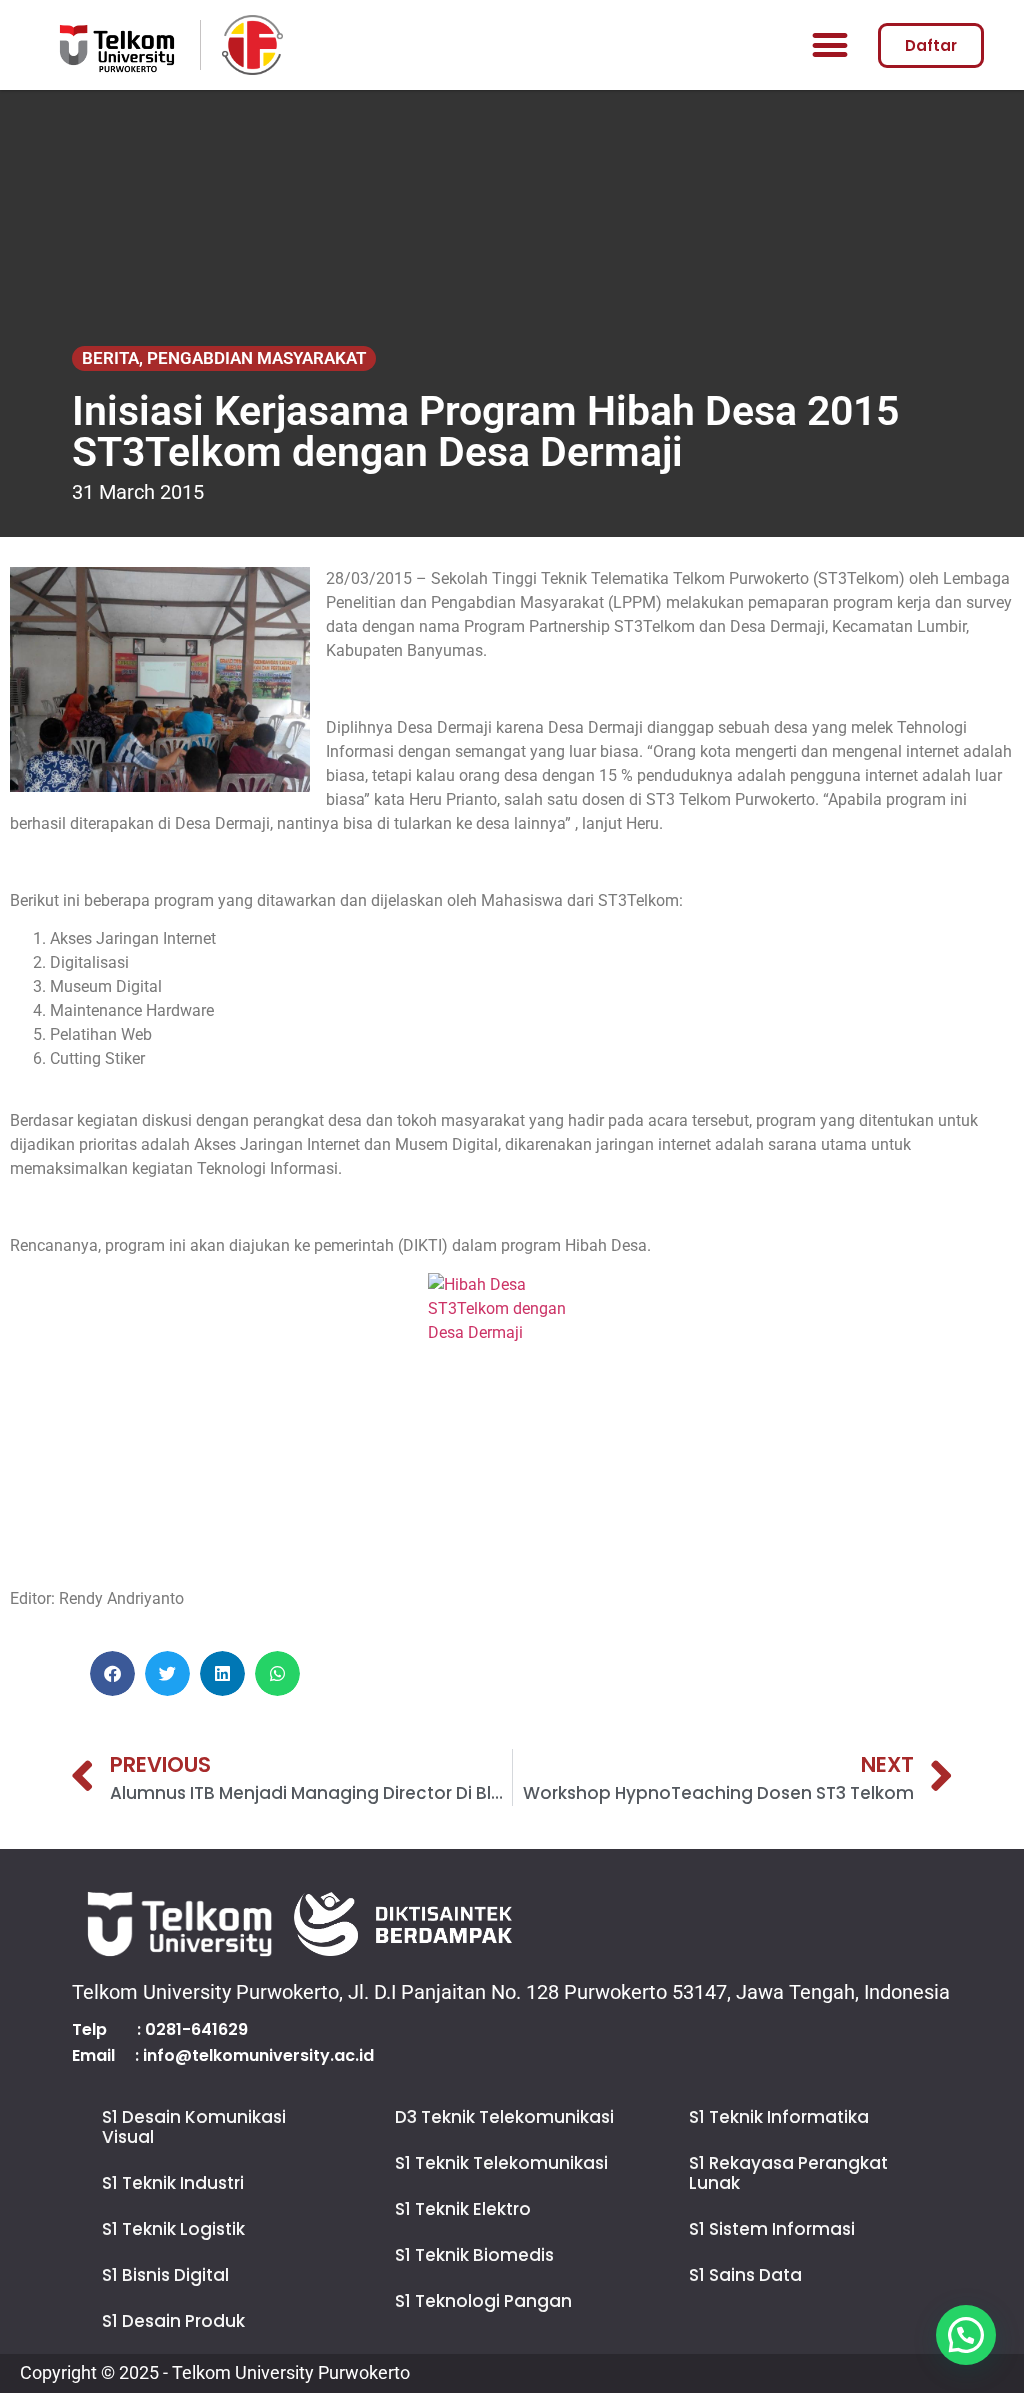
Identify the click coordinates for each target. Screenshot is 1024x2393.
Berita (110, 358)
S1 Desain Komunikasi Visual (194, 2127)
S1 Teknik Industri (173, 2183)
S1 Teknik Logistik (173, 2229)
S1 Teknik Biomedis (474, 2255)
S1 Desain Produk (173, 2321)
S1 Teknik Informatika (779, 2117)
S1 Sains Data (745, 2275)
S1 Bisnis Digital (165, 2275)
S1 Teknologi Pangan (483, 2301)
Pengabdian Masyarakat (256, 358)
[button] (829, 45)
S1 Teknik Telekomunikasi (501, 2163)
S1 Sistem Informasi (772, 2229)
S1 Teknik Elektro (463, 2209)
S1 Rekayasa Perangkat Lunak (788, 2173)
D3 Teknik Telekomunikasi (504, 2117)
